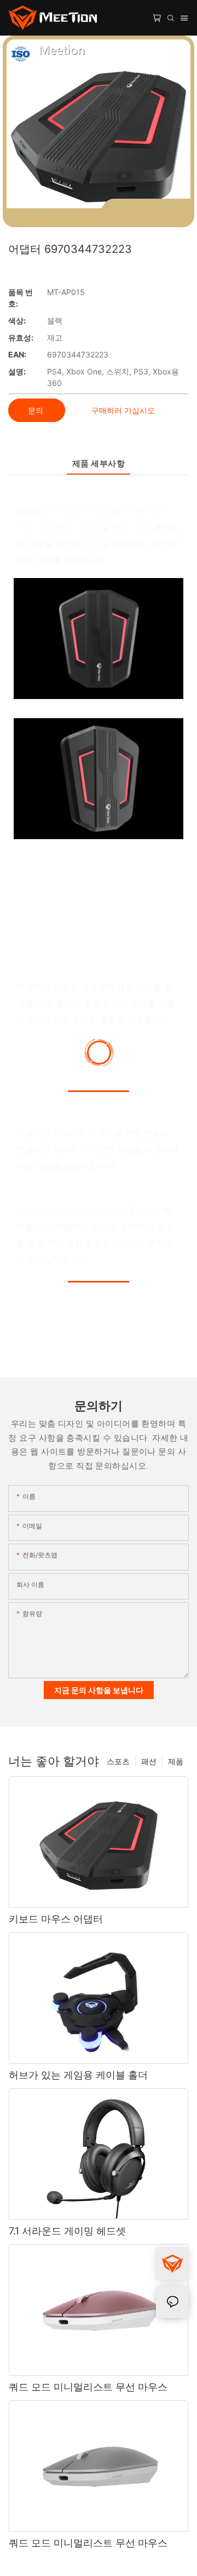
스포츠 (118, 1761)
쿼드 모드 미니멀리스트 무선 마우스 (88, 2387)
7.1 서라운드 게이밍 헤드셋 (67, 2231)
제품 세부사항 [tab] (99, 463)
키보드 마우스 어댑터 (56, 1919)
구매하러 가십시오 (123, 410)
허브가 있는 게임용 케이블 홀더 (78, 2075)
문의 (37, 410)
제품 (176, 1761)
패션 (149, 1761)
